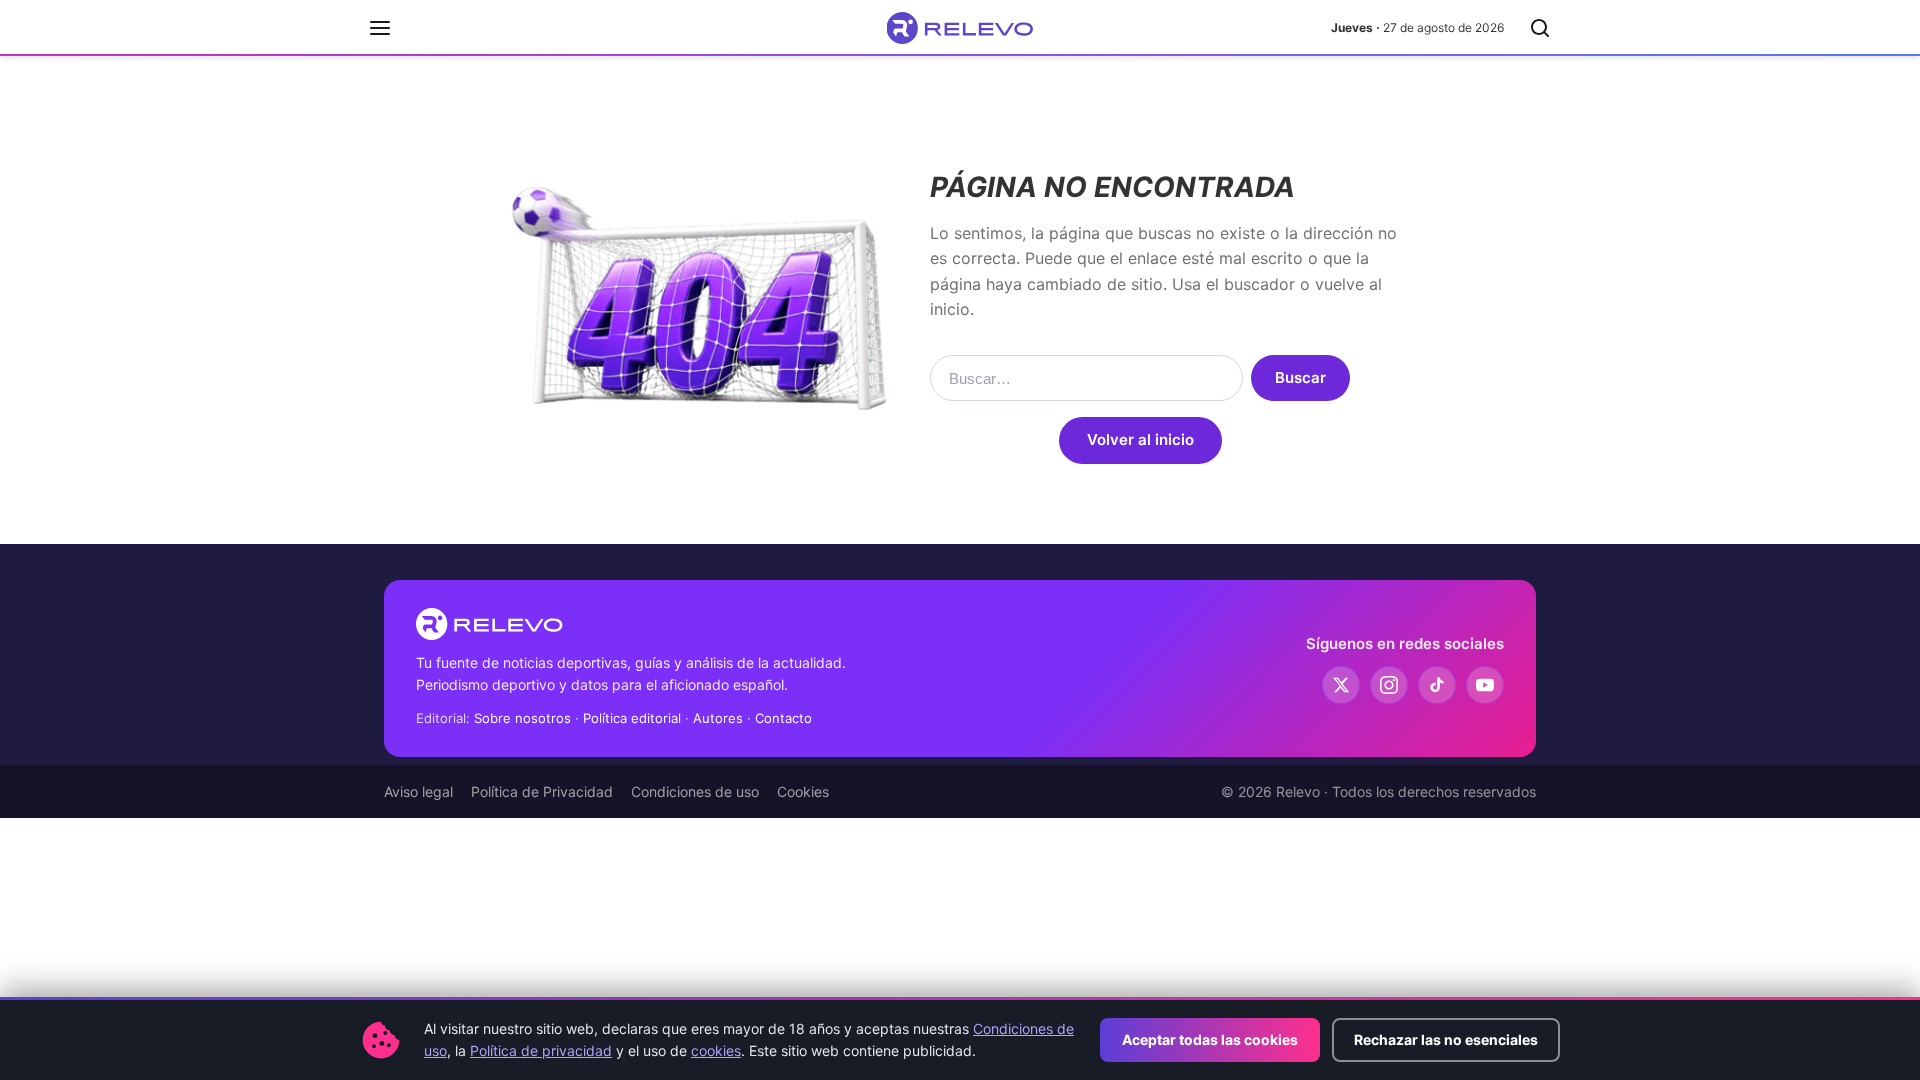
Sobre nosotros (522, 718)
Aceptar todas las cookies (1210, 1039)
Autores (718, 718)
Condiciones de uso (695, 791)
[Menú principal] (380, 28)
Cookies (803, 791)
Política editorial (632, 718)
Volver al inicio (1140, 439)
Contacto (783, 718)
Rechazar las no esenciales (1446, 1039)
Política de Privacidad (542, 791)
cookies (716, 1050)
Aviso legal (418, 791)
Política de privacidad (541, 1050)
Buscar (1300, 377)
